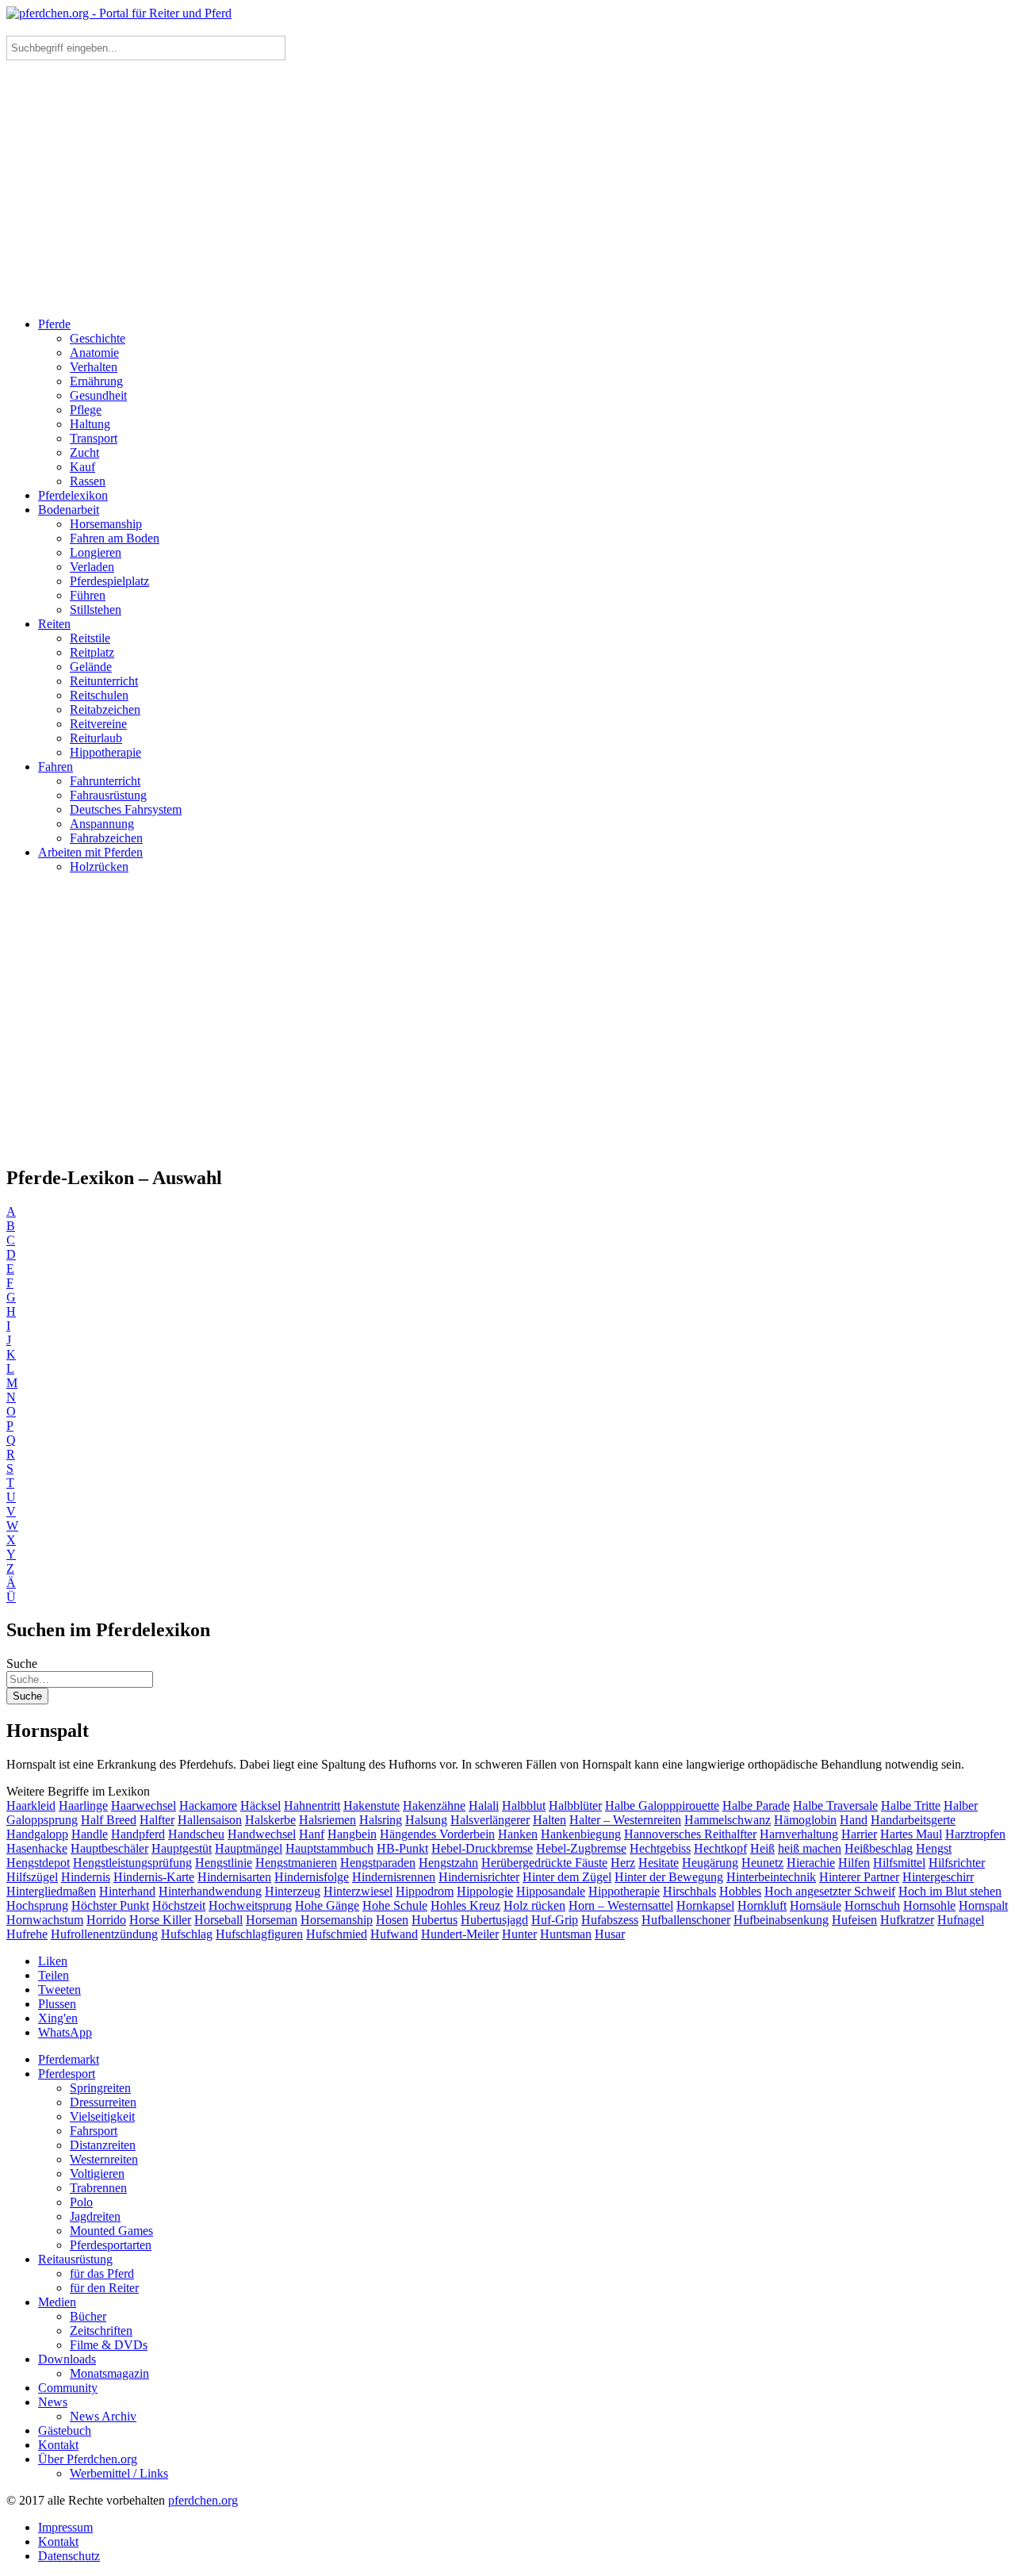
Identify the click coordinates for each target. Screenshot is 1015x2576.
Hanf (312, 1834)
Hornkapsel (705, 1905)
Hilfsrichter (957, 1863)
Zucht (84, 452)
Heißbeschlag (879, 1848)
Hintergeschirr (938, 1877)
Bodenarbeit (69, 510)
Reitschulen (99, 695)
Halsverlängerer (490, 1820)
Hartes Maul (911, 1834)
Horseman (272, 1920)
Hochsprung (37, 1905)
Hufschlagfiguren (259, 1934)
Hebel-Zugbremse (581, 1848)
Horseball (218, 1920)
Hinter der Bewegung (669, 1877)
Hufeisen (854, 1920)
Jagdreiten (95, 2216)
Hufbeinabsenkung (781, 1920)
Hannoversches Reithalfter (690, 1834)
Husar (610, 1934)
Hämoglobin (805, 1820)
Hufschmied (337, 1934)
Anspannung (102, 824)
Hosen (392, 1920)
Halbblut (524, 1805)
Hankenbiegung (581, 1834)
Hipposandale (551, 1891)
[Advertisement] (507, 194)
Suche (22, 1664)
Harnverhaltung (799, 1834)
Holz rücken (534, 1905)
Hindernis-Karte (154, 1877)
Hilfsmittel (899, 1863)
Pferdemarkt (69, 2059)
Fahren (56, 767)
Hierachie (811, 1863)
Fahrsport (94, 2131)
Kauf (82, 467)
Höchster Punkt (110, 1905)
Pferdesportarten (111, 2245)
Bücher (88, 2316)
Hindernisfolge (312, 1877)
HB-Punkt (402, 1848)
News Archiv (103, 2416)
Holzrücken (99, 866)
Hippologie (485, 1891)
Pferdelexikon (73, 495)
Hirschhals (689, 1891)
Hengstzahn (448, 1863)
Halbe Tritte (911, 1805)
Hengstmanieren (296, 1863)
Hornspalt (983, 1905)
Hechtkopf (720, 1848)
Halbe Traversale (835, 1805)
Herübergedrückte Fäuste (544, 1863)
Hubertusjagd (494, 1920)
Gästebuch (65, 2430)
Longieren (96, 552)
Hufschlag (187, 1934)
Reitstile (90, 638)
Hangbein (352, 1834)
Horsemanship (106, 524)
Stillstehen (96, 609)
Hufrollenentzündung (104, 1934)
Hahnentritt (312, 1805)
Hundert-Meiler (460, 1934)
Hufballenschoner (686, 1920)
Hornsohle (929, 1905)
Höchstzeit (179, 1905)
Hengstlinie (224, 1863)
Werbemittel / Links (119, 2473)
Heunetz (762, 1863)
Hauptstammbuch (329, 1848)
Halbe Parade (756, 1805)
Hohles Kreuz (465, 1905)
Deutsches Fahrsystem (126, 809)
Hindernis (86, 1877)
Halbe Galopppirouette (662, 1805)
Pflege (86, 410)
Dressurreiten (103, 2102)
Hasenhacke (37, 1848)
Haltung (90, 424)
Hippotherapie (105, 752)
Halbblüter (575, 1805)
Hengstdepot (38, 1863)
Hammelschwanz (728, 1820)
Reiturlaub (96, 738)
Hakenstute (372, 1805)
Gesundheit (98, 395)
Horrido (106, 1920)
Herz (623, 1863)
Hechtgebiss (660, 1848)
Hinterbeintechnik (771, 1877)
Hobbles (740, 1891)
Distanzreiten (103, 2145)
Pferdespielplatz (109, 581)
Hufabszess (610, 1920)
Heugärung (710, 1863)
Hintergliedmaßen (51, 1891)
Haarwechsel (144, 1805)
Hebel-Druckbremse (482, 1848)
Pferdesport (67, 2074)
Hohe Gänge (327, 1905)
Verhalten (94, 367)
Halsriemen (327, 1820)
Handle (90, 1834)
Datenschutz (69, 2556)
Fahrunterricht (105, 781)
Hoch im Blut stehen (950, 1891)
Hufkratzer (907, 1920)
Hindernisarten (234, 1877)
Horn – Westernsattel (621, 1905)
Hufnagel (961, 1920)
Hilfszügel (32, 1877)
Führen (88, 595)
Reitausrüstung (75, 2259)
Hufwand (394, 1934)
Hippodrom (425, 1891)
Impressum (65, 2527)
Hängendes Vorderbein (437, 1834)
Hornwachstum (45, 1920)
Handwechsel (262, 1834)
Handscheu (196, 1834)
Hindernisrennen (394, 1877)
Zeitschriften (101, 2331)
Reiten (54, 624)
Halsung (426, 1820)
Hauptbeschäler (109, 1848)
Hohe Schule (395, 1905)
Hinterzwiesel (358, 1891)
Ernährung (96, 381)
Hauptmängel (249, 1848)
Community (68, 2388)
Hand (854, 1820)
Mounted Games (111, 2231)
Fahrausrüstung (108, 795)
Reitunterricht (104, 681)
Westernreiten (104, 2159)
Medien (57, 2302)
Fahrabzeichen (106, 838)
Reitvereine (98, 724)
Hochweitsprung (250, 1905)
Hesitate (659, 1863)
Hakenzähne (434, 1805)
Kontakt (58, 2445)
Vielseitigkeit (102, 2116)
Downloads (67, 2359)
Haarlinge (83, 1805)
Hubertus (435, 1920)
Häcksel (260, 1805)
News (53, 2402)
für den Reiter (104, 2288)
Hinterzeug (293, 1891)
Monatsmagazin (109, 2373)
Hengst (934, 1848)
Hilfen (854, 1863)
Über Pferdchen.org (88, 2459)
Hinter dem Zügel (567, 1877)
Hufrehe (27, 1934)
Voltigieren (97, 2173)
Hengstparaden (378, 1863)
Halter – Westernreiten (625, 1820)
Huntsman (566, 1934)
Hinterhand (127, 1891)
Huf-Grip (555, 1920)
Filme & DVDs (109, 2345)
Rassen (88, 481)
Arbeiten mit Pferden (90, 852)
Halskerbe (270, 1820)
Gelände (91, 667)
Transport (94, 438)
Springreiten (100, 2088)
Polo (81, 2202)
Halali (484, 1805)
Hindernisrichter (479, 1877)
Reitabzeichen (105, 709)
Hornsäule (816, 1905)
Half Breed (109, 1820)
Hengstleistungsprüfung (132, 1863)
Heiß (762, 1848)
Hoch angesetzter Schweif (830, 1891)
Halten (550, 1820)
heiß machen (810, 1848)
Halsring (381, 1820)
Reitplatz (92, 652)
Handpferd (138, 1834)
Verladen (92, 567)
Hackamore (208, 1805)
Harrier (859, 1834)
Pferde (54, 324)
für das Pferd (102, 2273)
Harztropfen (975, 1834)
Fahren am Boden (115, 538)
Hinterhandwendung (210, 1891)
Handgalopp (37, 1834)
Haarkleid (31, 1805)
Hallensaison (210, 1820)
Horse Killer (160, 1920)
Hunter (519, 1934)
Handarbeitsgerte (913, 1820)
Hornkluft (762, 1905)
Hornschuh (872, 1905)
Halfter (157, 1820)
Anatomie (94, 353)
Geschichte (98, 338)
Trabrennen (98, 2188)
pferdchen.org (203, 2500)
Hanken (518, 1834)
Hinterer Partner (859, 1877)
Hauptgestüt (182, 1848)
